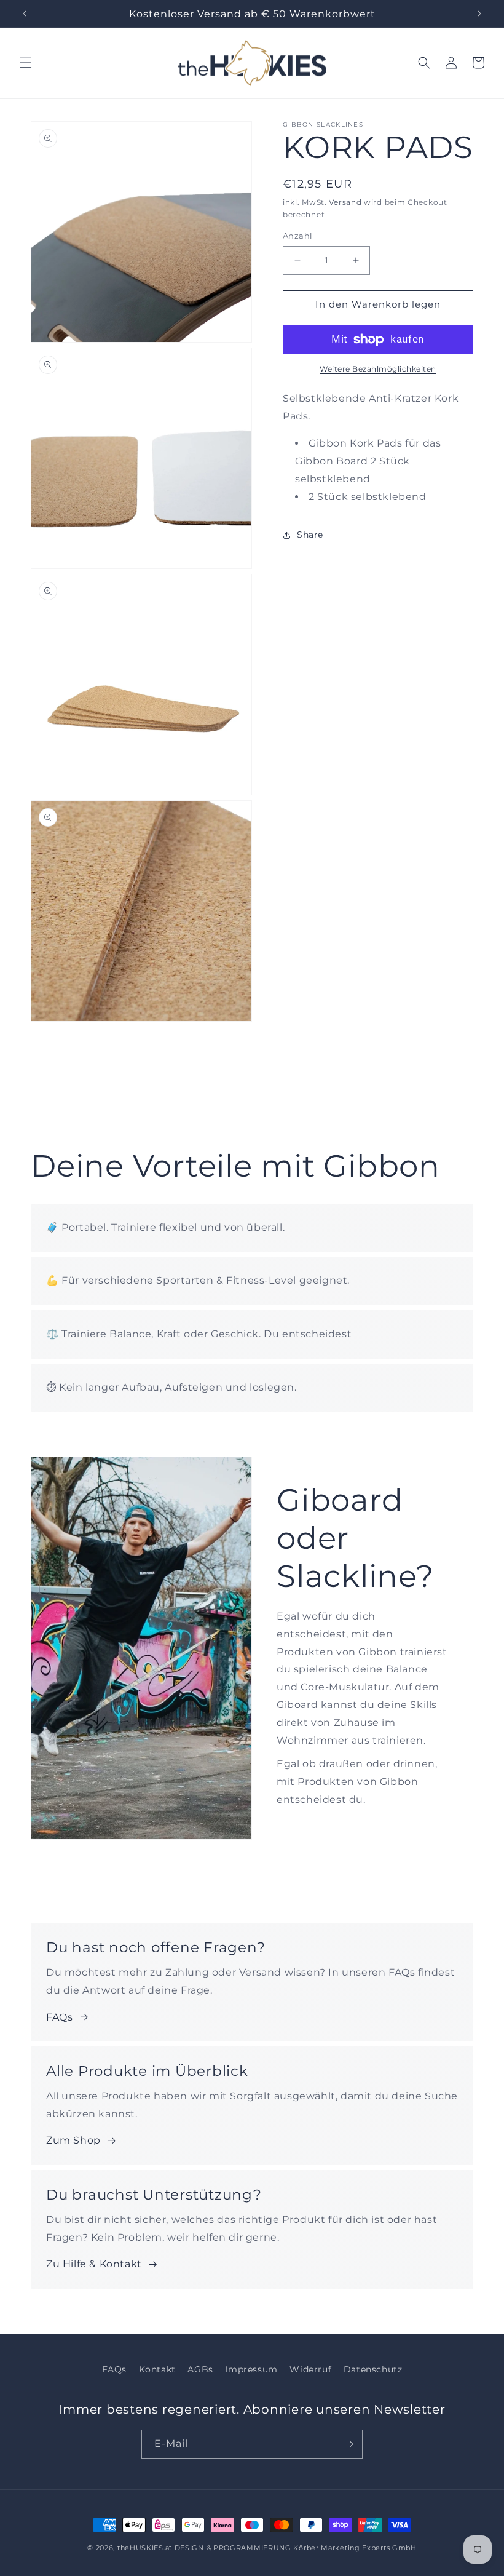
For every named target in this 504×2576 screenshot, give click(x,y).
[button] (26, 63)
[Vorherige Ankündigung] (25, 14)
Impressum (251, 2369)
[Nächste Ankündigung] (479, 14)
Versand (345, 202)
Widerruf (310, 2369)
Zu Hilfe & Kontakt (94, 2264)
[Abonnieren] (348, 2444)
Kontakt (157, 2369)
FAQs (59, 2017)
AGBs (200, 2369)
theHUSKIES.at (145, 2548)
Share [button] (310, 535)
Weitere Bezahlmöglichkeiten (378, 369)
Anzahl (297, 236)
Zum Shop (73, 2140)
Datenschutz (373, 2369)
